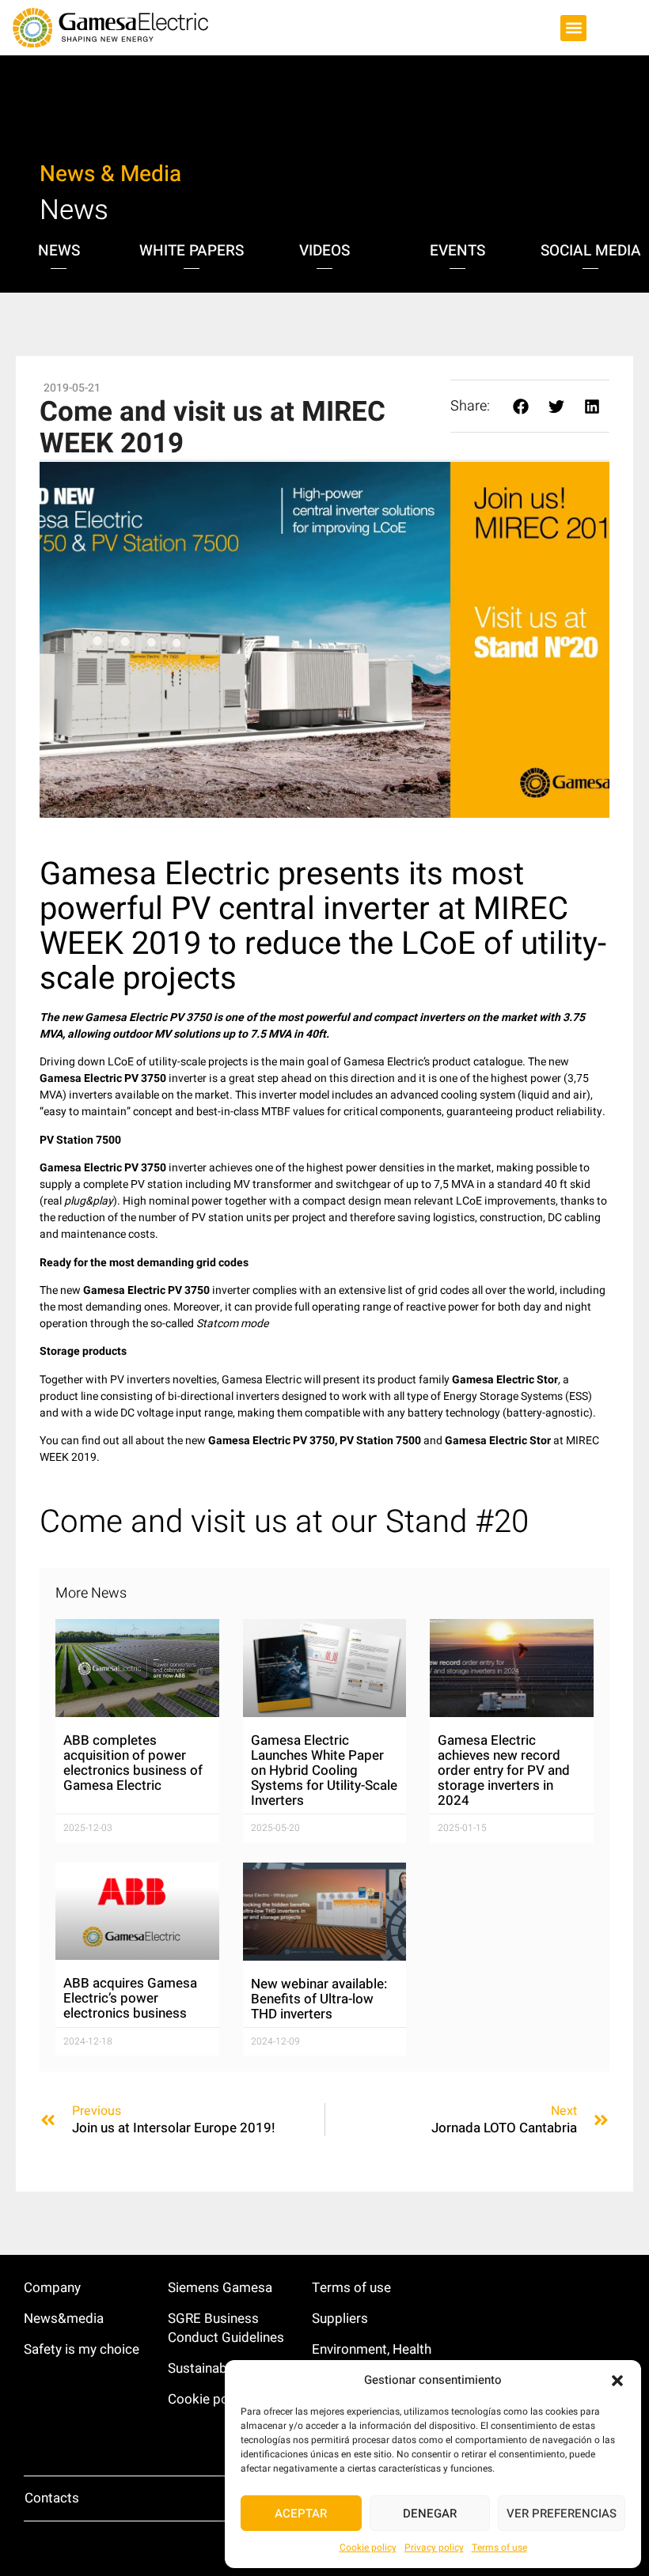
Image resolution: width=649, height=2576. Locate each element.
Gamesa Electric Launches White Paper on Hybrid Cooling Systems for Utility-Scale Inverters (324, 1770)
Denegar (430, 2514)
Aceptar (301, 2514)
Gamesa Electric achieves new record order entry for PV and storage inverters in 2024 (504, 1770)
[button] (617, 2381)
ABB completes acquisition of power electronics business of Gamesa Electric (133, 1763)
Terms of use (499, 2548)
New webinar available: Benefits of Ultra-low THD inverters (319, 1999)
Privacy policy (434, 2548)
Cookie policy (368, 2548)
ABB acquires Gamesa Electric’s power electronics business (130, 1998)
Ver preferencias (562, 2514)
